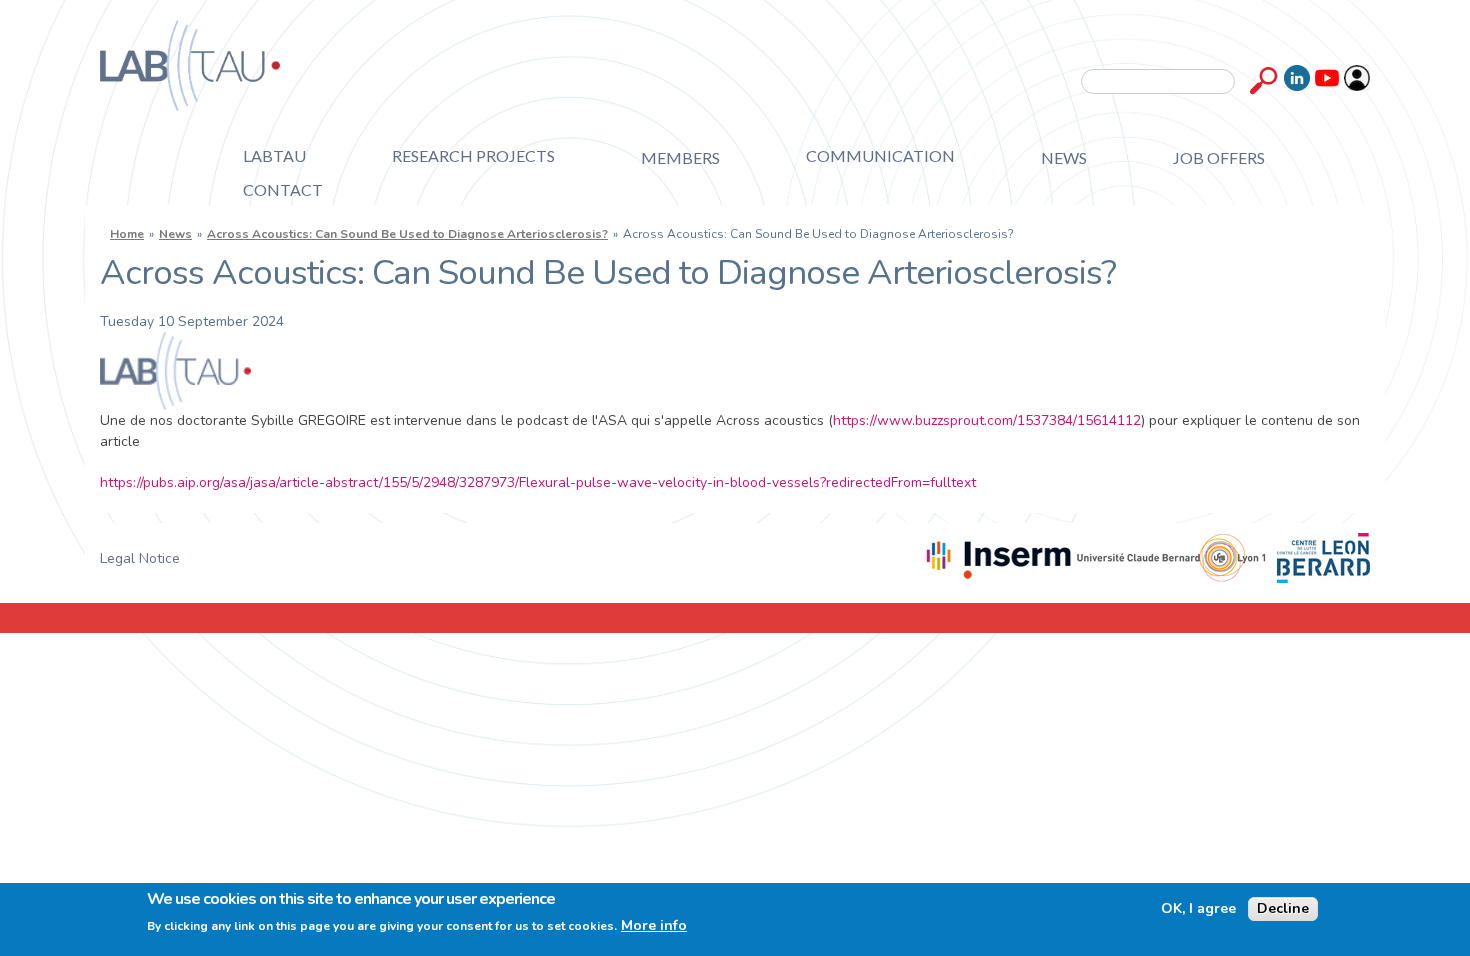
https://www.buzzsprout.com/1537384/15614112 (987, 420)
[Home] (190, 65)
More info (654, 926)
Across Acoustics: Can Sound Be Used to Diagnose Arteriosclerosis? (407, 234)
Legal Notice (140, 558)
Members (680, 157)
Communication (880, 155)
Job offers (1219, 157)
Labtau (274, 155)
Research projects (473, 155)
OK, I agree (1198, 909)
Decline (1283, 908)
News (1064, 157)
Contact (283, 189)
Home (127, 234)
